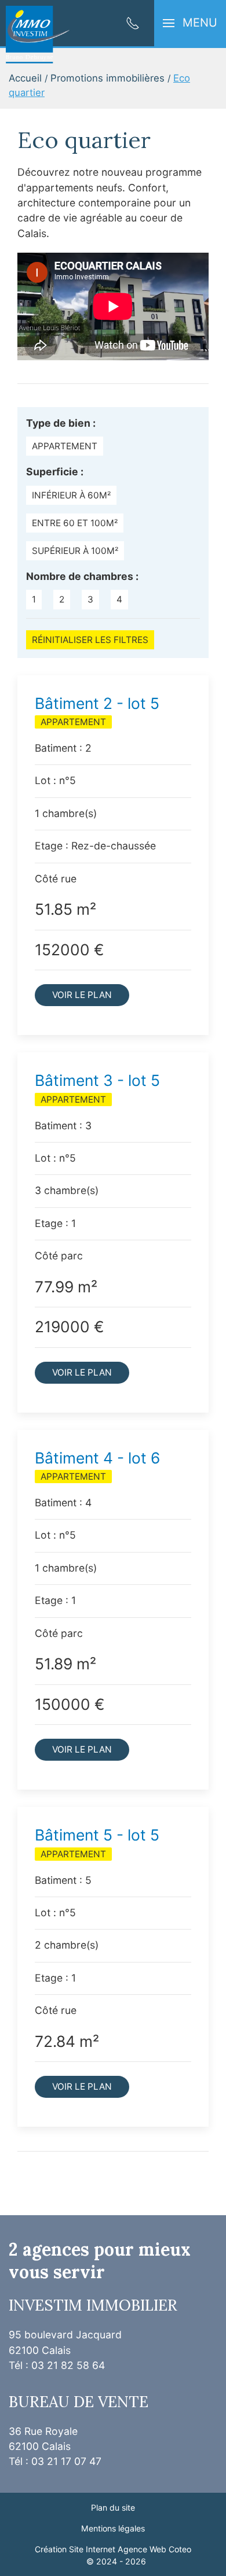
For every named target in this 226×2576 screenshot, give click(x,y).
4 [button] (119, 599)
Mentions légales (113, 2528)
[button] (190, 23)
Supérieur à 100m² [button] (75, 551)
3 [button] (90, 599)
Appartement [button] (65, 446)
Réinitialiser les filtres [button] (90, 640)
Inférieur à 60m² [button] (71, 495)
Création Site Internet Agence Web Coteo (113, 2549)
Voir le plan (82, 995)
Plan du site (113, 2507)
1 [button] (34, 599)
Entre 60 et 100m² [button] (75, 523)
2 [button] (62, 599)
